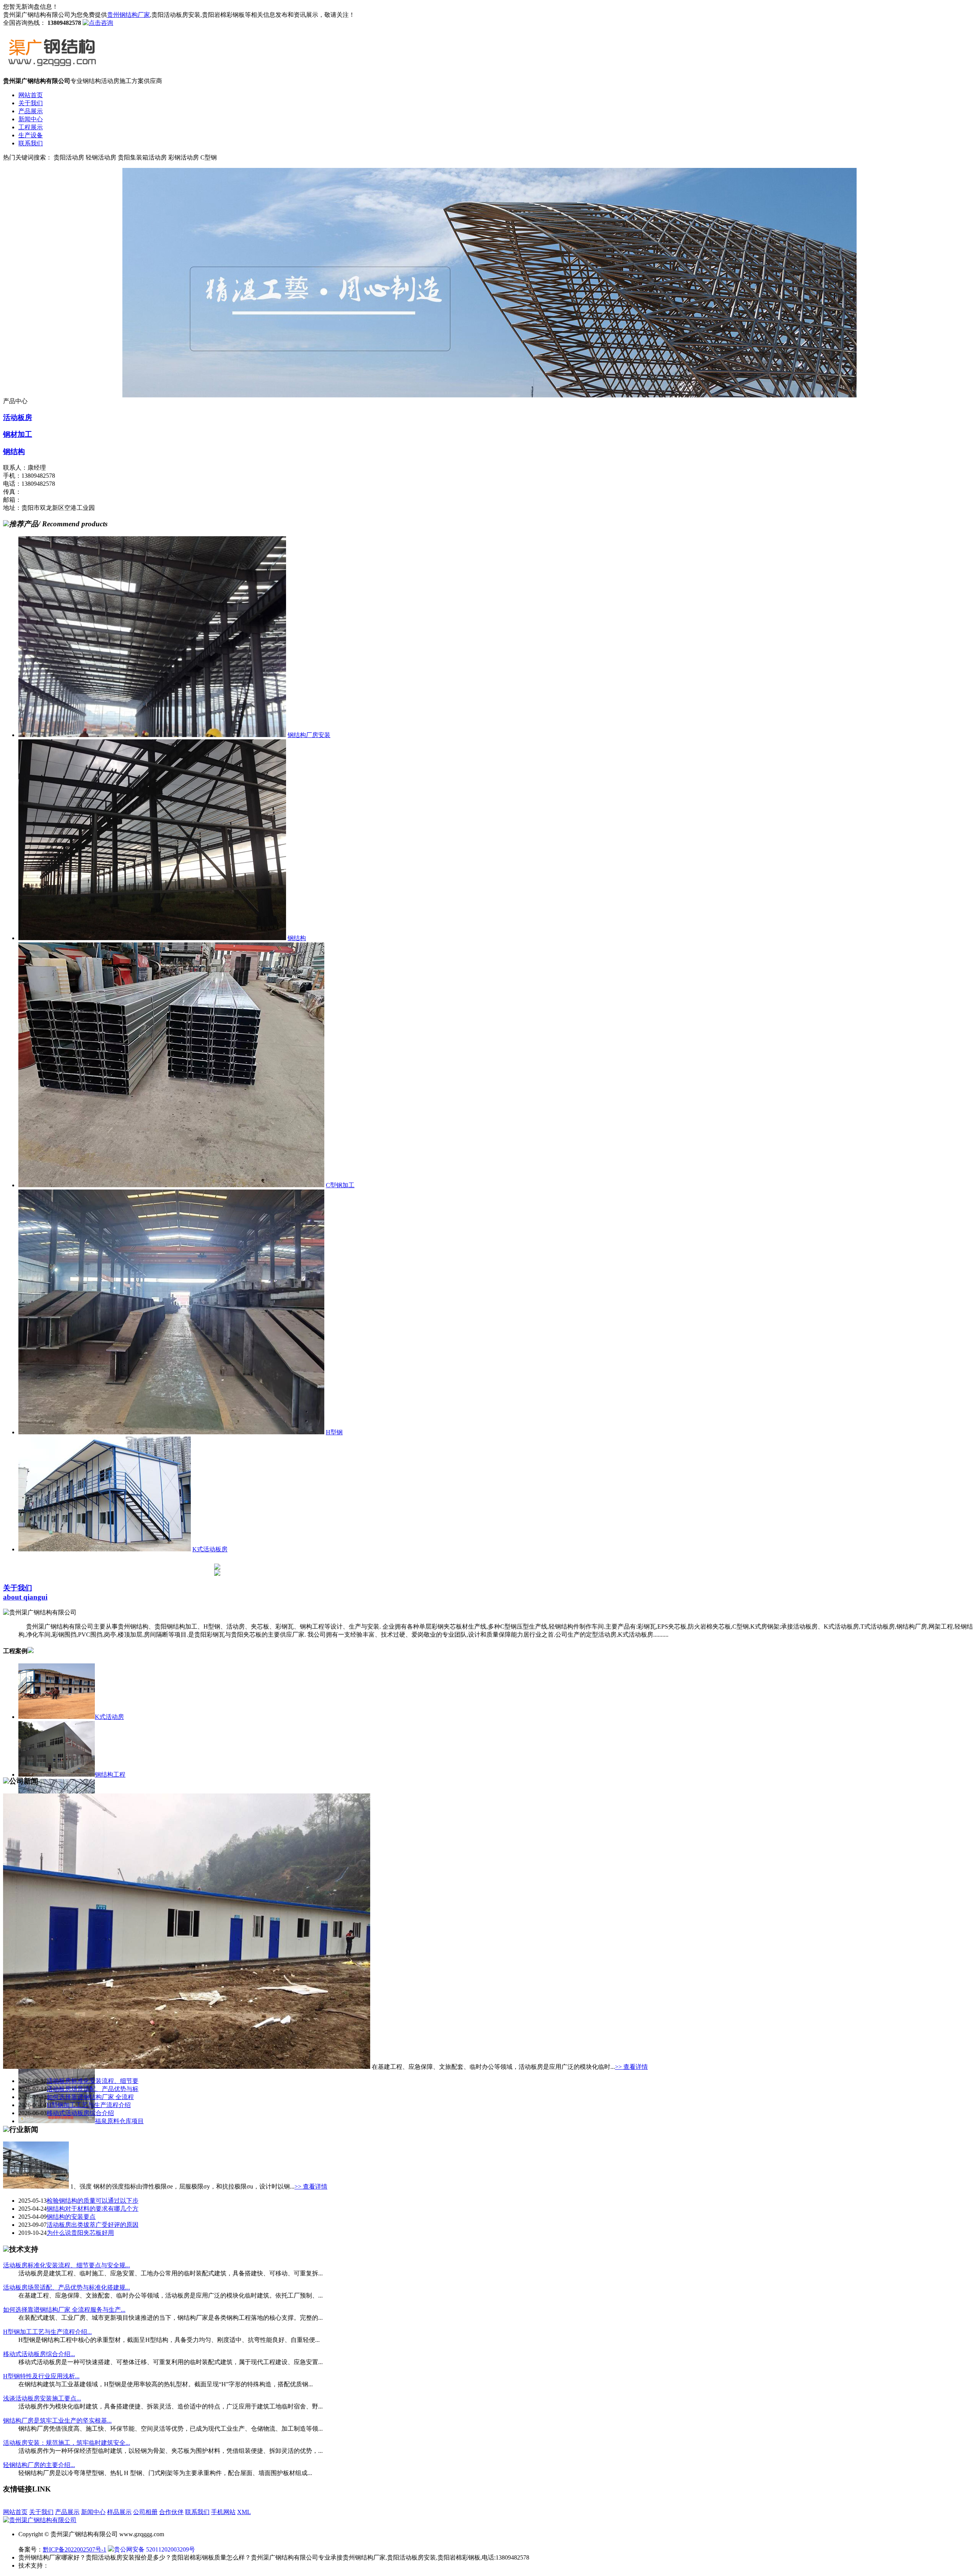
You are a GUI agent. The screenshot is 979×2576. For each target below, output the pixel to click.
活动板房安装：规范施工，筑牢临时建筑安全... (67, 2443)
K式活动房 (109, 1717)
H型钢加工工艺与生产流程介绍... (47, 2332)
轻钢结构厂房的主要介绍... (39, 2465)
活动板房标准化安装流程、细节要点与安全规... (67, 2265)
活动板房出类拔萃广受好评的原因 (93, 2225)
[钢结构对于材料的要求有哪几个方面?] (36, 2186)
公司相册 (145, 2512)
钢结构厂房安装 (309, 735)
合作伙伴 (171, 2512)
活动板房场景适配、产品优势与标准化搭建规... (67, 2287)
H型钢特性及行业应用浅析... (41, 2376)
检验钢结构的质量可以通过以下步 (93, 2201)
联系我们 (31, 143)
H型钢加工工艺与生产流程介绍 (89, 2105)
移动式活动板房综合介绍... (39, 2354)
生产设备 (31, 135)
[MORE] (31, 1651)
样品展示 (119, 2512)
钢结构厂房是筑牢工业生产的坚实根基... (57, 2421)
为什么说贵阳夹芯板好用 (80, 2233)
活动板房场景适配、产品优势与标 (93, 2089)
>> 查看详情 (631, 2067)
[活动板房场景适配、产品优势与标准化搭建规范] (187, 2067)
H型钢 (334, 1432)
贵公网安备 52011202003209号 (154, 2549)
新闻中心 (31, 119)
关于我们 (31, 103)
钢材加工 (18, 434)
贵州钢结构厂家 (128, 15)
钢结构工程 (110, 1775)
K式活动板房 (210, 1549)
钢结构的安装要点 (71, 2217)
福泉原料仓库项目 (119, 2121)
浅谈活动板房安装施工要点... (42, 2398)
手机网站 (223, 2512)
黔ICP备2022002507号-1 (75, 2549)
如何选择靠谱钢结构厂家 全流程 (90, 2097)
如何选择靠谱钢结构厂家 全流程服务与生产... (64, 2310)
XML (244, 2512)
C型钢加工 (340, 1185)
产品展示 (31, 111)
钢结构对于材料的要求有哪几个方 (93, 2209)
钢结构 (14, 452)
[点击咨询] (98, 23)
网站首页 (31, 95)
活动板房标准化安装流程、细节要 (93, 2081)
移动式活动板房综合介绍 (80, 2113)
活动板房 (18, 417)
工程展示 (31, 127)
